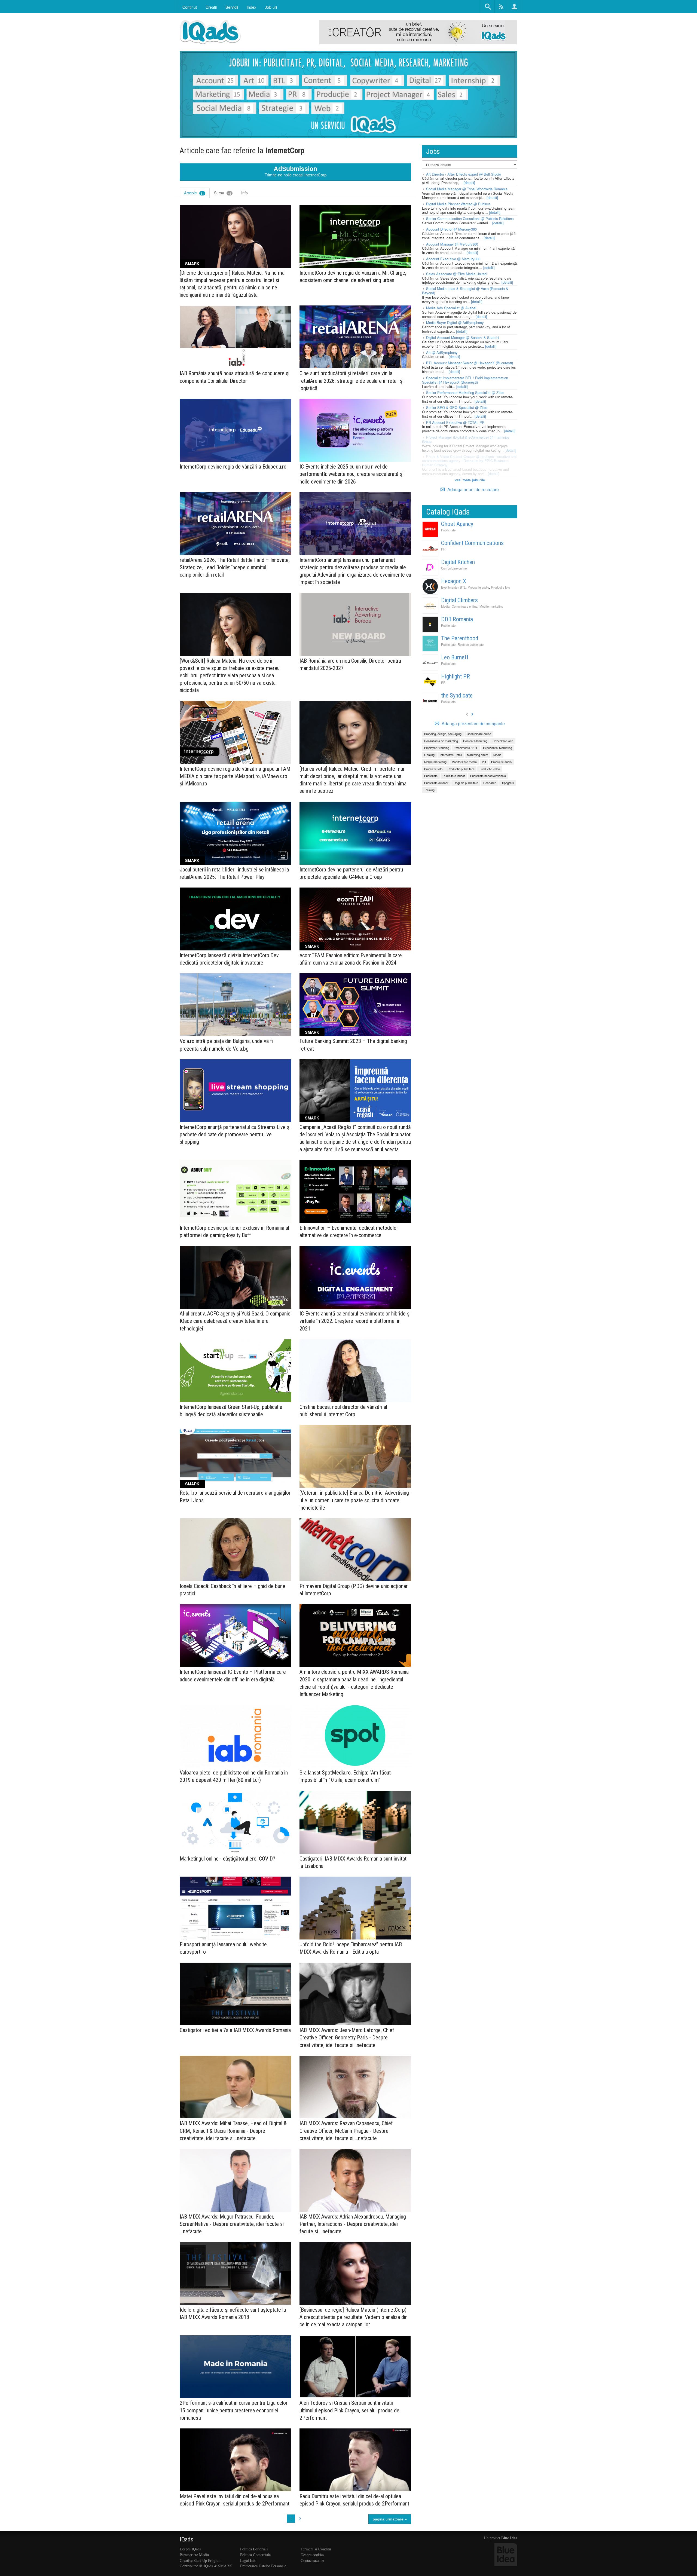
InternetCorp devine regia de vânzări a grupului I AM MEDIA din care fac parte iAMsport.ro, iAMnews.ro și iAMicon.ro (235, 776)
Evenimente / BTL (453, 587)
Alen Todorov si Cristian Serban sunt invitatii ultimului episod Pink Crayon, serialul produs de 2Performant (349, 2410)
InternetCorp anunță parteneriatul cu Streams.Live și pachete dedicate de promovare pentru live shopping (235, 1134)
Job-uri (271, 7)
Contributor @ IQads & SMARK (206, 2566)
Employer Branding (437, 748)
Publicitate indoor (454, 776)
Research (490, 783)
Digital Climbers (459, 600)
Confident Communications (472, 543)
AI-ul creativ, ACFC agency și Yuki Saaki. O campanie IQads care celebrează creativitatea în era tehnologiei (235, 1321)
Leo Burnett (455, 657)
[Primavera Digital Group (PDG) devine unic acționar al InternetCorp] (355, 1550)
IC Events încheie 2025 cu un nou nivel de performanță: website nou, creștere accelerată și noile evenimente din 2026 (351, 474)
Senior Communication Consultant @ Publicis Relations (470, 218)
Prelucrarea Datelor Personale (263, 2566)
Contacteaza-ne (312, 2560)
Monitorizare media (464, 762)
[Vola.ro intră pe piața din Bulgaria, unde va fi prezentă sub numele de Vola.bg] (236, 1005)
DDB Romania (457, 619)
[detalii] (469, 183)
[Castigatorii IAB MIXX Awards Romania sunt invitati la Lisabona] (355, 1822)
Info (244, 193)
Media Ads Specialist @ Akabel (451, 308)
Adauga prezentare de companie (473, 724)
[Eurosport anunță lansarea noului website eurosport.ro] (236, 1908)
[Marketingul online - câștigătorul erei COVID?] (236, 1822)
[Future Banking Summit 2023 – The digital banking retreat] (355, 1005)
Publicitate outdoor (436, 783)
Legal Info (248, 2560)
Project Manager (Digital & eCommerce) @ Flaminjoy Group (466, 439)
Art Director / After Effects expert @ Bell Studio (464, 174)
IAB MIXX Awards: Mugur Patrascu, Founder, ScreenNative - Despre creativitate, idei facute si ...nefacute (232, 2224)
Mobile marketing (491, 606)
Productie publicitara (461, 769)
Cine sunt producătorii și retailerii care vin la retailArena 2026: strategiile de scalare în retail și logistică (351, 381)
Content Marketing (475, 741)
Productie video (490, 769)
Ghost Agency (457, 524)
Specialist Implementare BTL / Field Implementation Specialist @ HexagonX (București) (465, 380)
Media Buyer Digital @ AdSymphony (455, 322)
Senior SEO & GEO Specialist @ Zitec (457, 407)
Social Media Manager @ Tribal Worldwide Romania (467, 189)
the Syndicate (457, 695)
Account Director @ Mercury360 (451, 229)
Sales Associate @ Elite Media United (456, 274)
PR (443, 549)
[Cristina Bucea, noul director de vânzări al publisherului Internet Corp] (355, 1371)
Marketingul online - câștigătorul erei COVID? (227, 1859)
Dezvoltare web (503, 741)
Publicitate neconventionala (488, 776)
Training (429, 790)
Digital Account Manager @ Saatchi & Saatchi (463, 337)
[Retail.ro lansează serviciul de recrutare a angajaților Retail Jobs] (236, 1456)
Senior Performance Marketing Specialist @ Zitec (465, 392)
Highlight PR (456, 676)
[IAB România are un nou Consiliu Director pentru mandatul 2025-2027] (355, 624)
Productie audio (478, 587)
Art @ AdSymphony (442, 352)
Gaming (429, 755)
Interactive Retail (451, 755)
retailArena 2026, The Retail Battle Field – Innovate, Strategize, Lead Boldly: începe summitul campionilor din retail (235, 567)
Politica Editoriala (254, 2549)
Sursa (223, 193)
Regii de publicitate (471, 644)
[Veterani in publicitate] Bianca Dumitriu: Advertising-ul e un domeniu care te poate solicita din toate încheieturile (355, 1500)
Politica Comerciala (255, 2555)
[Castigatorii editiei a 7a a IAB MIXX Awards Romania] (236, 1994)
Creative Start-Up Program (201, 2560)
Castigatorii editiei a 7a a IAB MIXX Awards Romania (235, 2030)
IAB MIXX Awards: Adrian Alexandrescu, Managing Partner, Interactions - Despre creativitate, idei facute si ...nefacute (353, 2224)
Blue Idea (509, 2538)
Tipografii (508, 783)
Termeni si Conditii (316, 2549)
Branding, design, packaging (443, 734)
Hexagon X (454, 581)
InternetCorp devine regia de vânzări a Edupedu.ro (233, 467)
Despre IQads (190, 2549)
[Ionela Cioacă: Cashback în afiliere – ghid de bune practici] (236, 1550)
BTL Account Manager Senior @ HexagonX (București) (470, 363)
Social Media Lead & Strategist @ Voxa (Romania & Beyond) (465, 291)
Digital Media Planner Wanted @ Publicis (458, 204)
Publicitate (448, 530)
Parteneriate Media (194, 2555)
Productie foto (501, 587)
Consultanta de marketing (441, 741)
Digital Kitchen (458, 562)
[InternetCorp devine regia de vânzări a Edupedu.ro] (236, 430)
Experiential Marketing (498, 748)
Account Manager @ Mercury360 (452, 244)
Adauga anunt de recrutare (473, 489)
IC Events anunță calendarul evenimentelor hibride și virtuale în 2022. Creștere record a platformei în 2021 (355, 1321)
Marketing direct (478, 755)
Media (445, 606)
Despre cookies (312, 2555)
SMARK (192, 264)
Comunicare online (454, 568)
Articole (194, 193)
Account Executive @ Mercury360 (453, 259)
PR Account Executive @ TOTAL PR (455, 422)
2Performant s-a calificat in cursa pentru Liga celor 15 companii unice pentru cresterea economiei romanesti (234, 2410)
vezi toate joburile (470, 480)
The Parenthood (460, 638)
